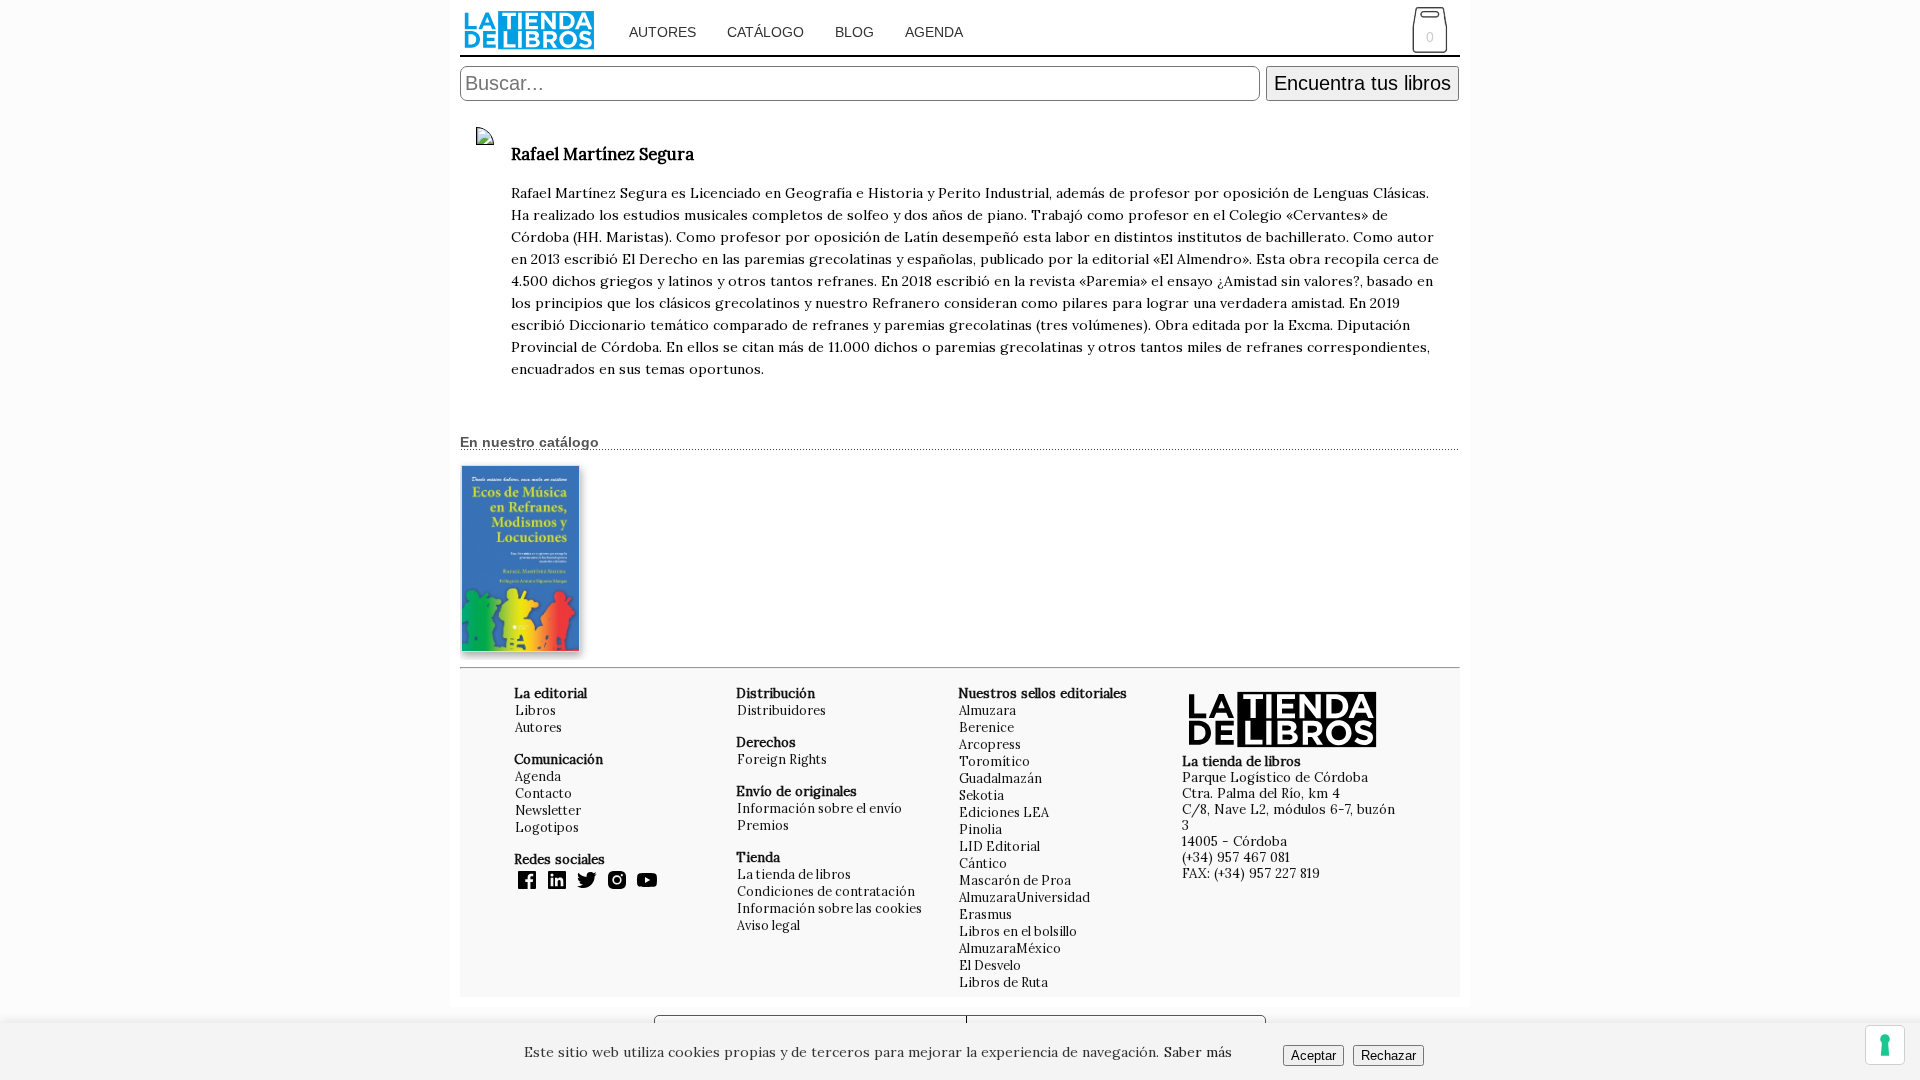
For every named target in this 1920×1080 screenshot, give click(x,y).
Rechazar (1388, 1055)
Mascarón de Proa (1015, 880)
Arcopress (990, 744)
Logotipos (547, 827)
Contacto (543, 793)
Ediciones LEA (1004, 812)
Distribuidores (781, 710)
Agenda (934, 32)
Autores (662, 32)
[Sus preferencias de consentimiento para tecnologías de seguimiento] (1885, 1045)
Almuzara (987, 710)
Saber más (1198, 1052)
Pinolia (980, 829)
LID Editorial (999, 846)
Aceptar (1313, 1055)
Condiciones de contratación (826, 891)
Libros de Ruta (1003, 982)
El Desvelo (990, 965)
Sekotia (981, 795)
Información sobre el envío (819, 808)
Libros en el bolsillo (1018, 931)
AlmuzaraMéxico (1010, 948)
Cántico (983, 863)
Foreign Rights (782, 759)
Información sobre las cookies (829, 908)
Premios (763, 825)
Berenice (986, 727)
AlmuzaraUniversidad (1024, 897)
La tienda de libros (794, 874)
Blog (854, 32)
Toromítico (994, 761)
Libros (535, 710)
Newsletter (548, 810)
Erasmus (985, 914)
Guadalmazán (1000, 778)
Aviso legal (768, 925)
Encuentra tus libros (1362, 83)
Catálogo (765, 32)
